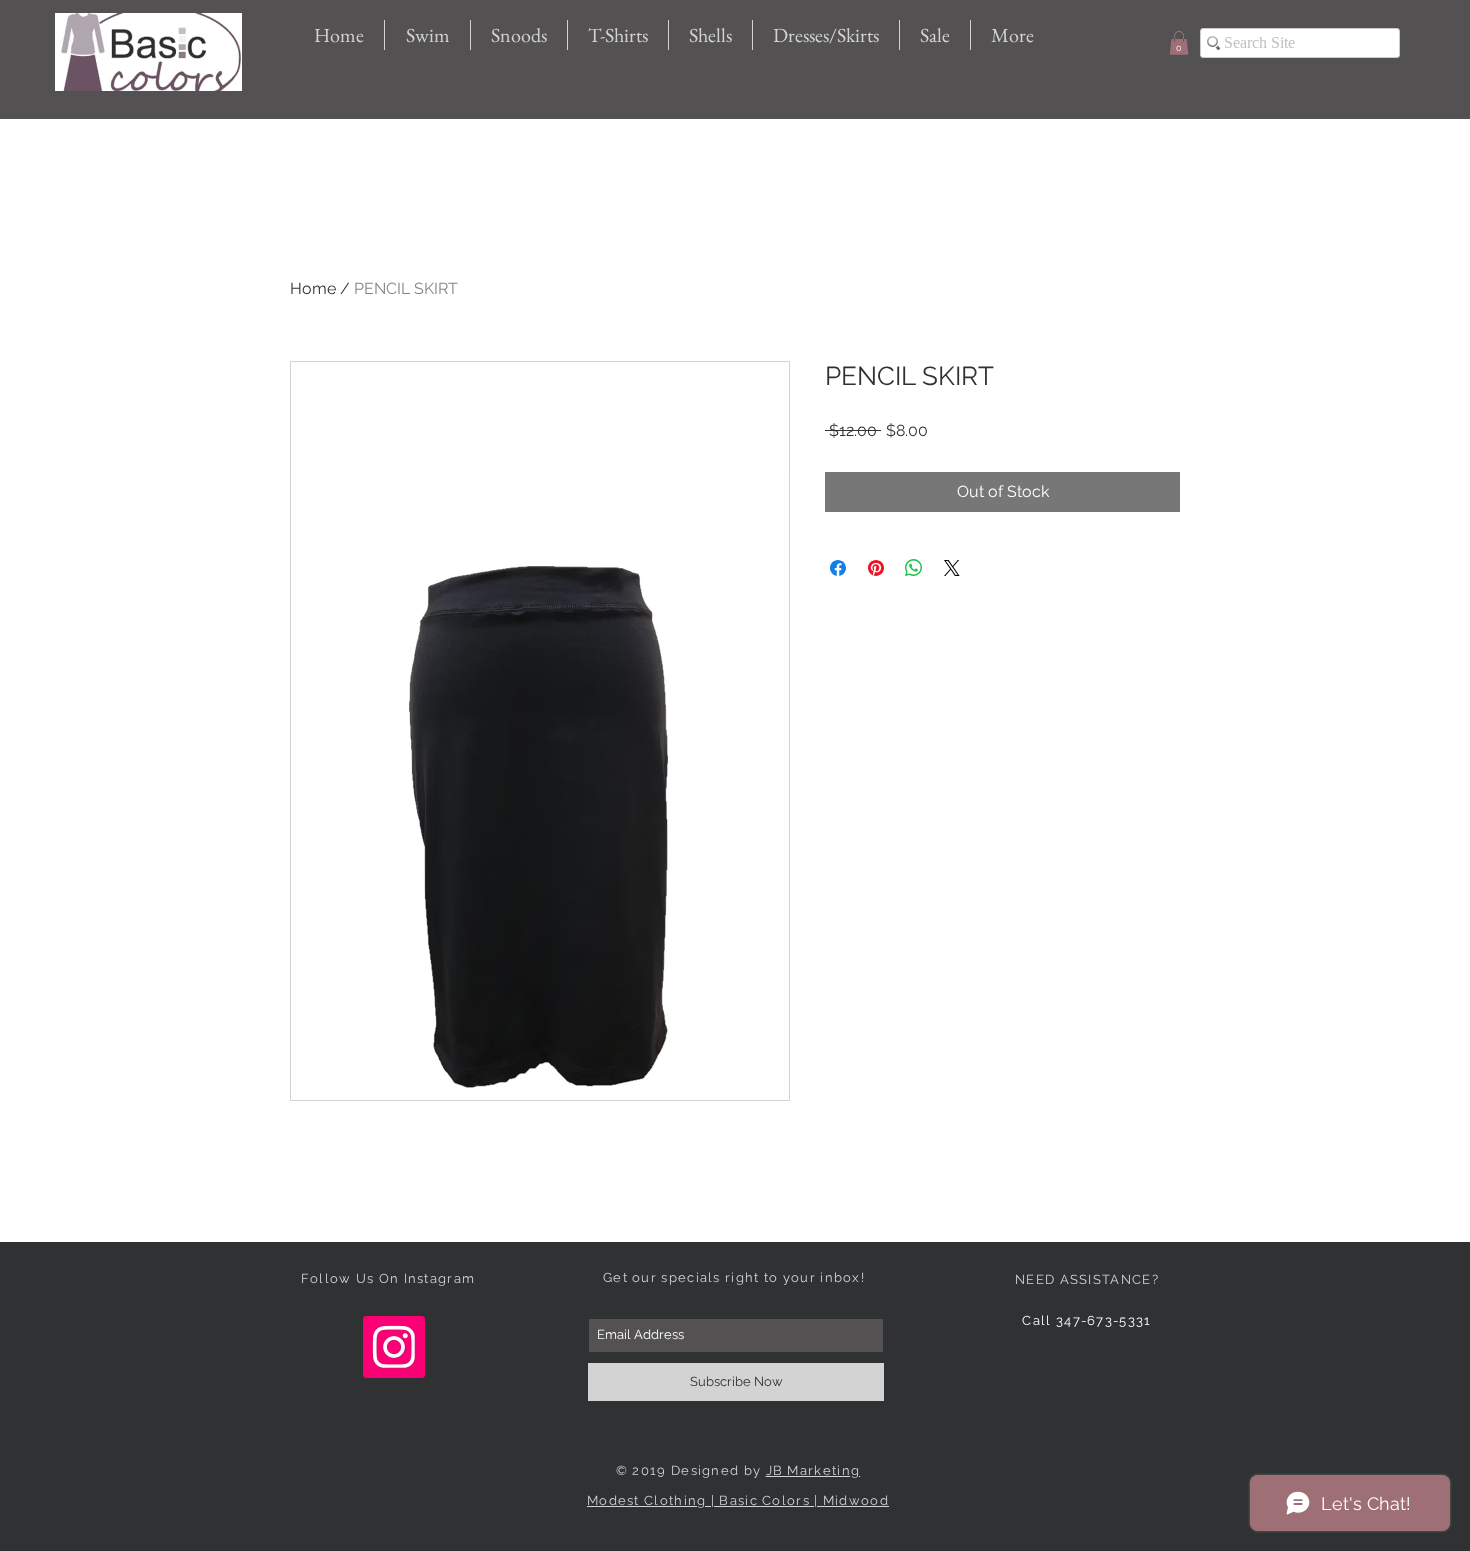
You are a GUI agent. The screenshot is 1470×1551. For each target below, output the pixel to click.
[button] (1179, 43)
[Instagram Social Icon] (394, 1347)
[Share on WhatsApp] (914, 568)
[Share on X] (952, 568)
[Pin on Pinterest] (876, 568)
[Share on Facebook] (838, 568)
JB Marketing (813, 1470)
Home (313, 288)
